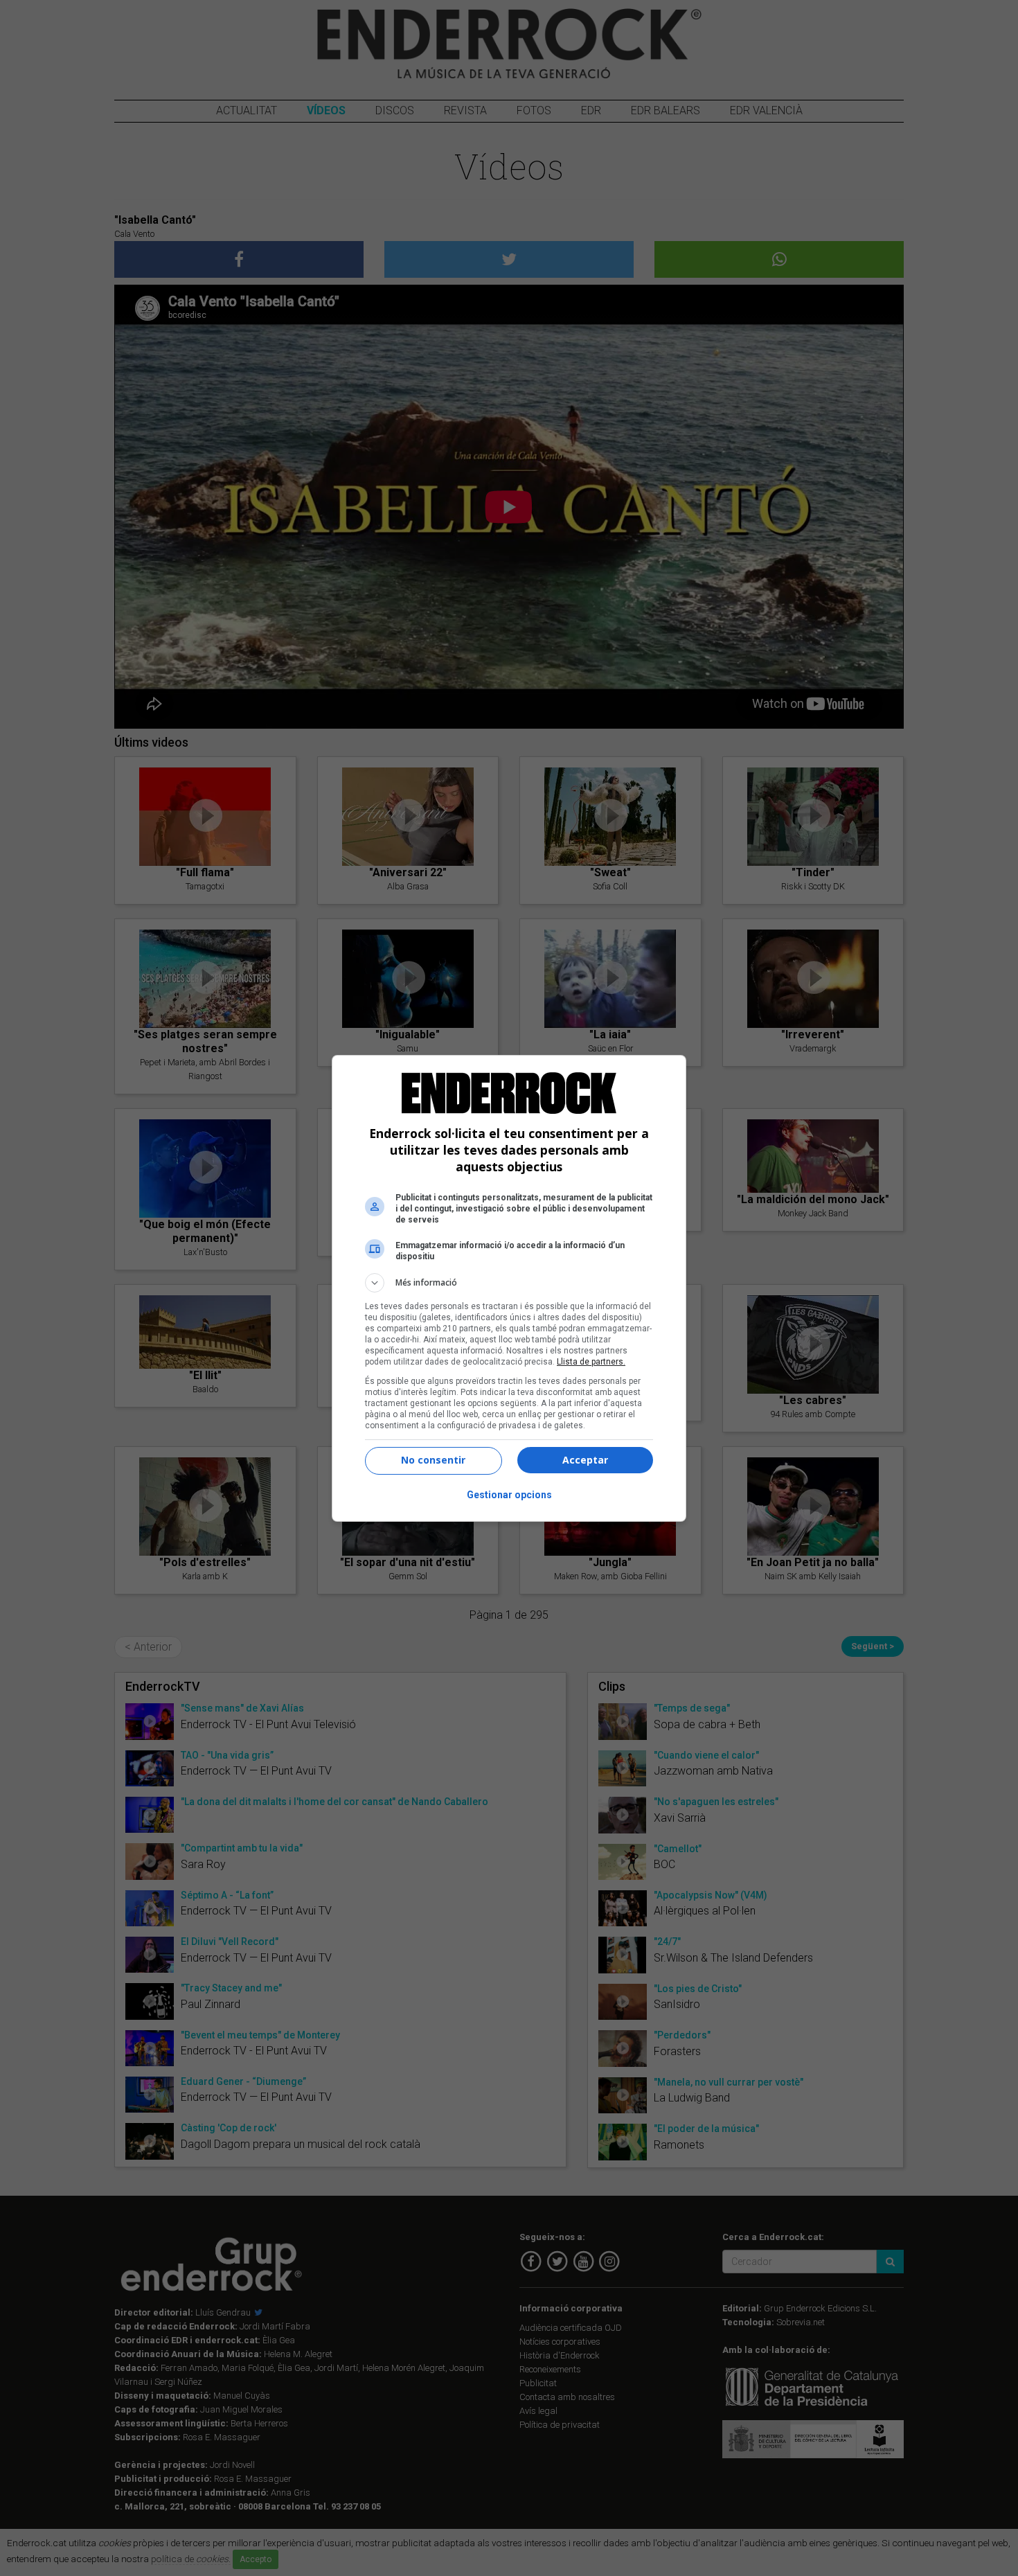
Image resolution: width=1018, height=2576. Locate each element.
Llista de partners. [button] (591, 1362)
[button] (509, 1283)
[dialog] (509, 1288)
